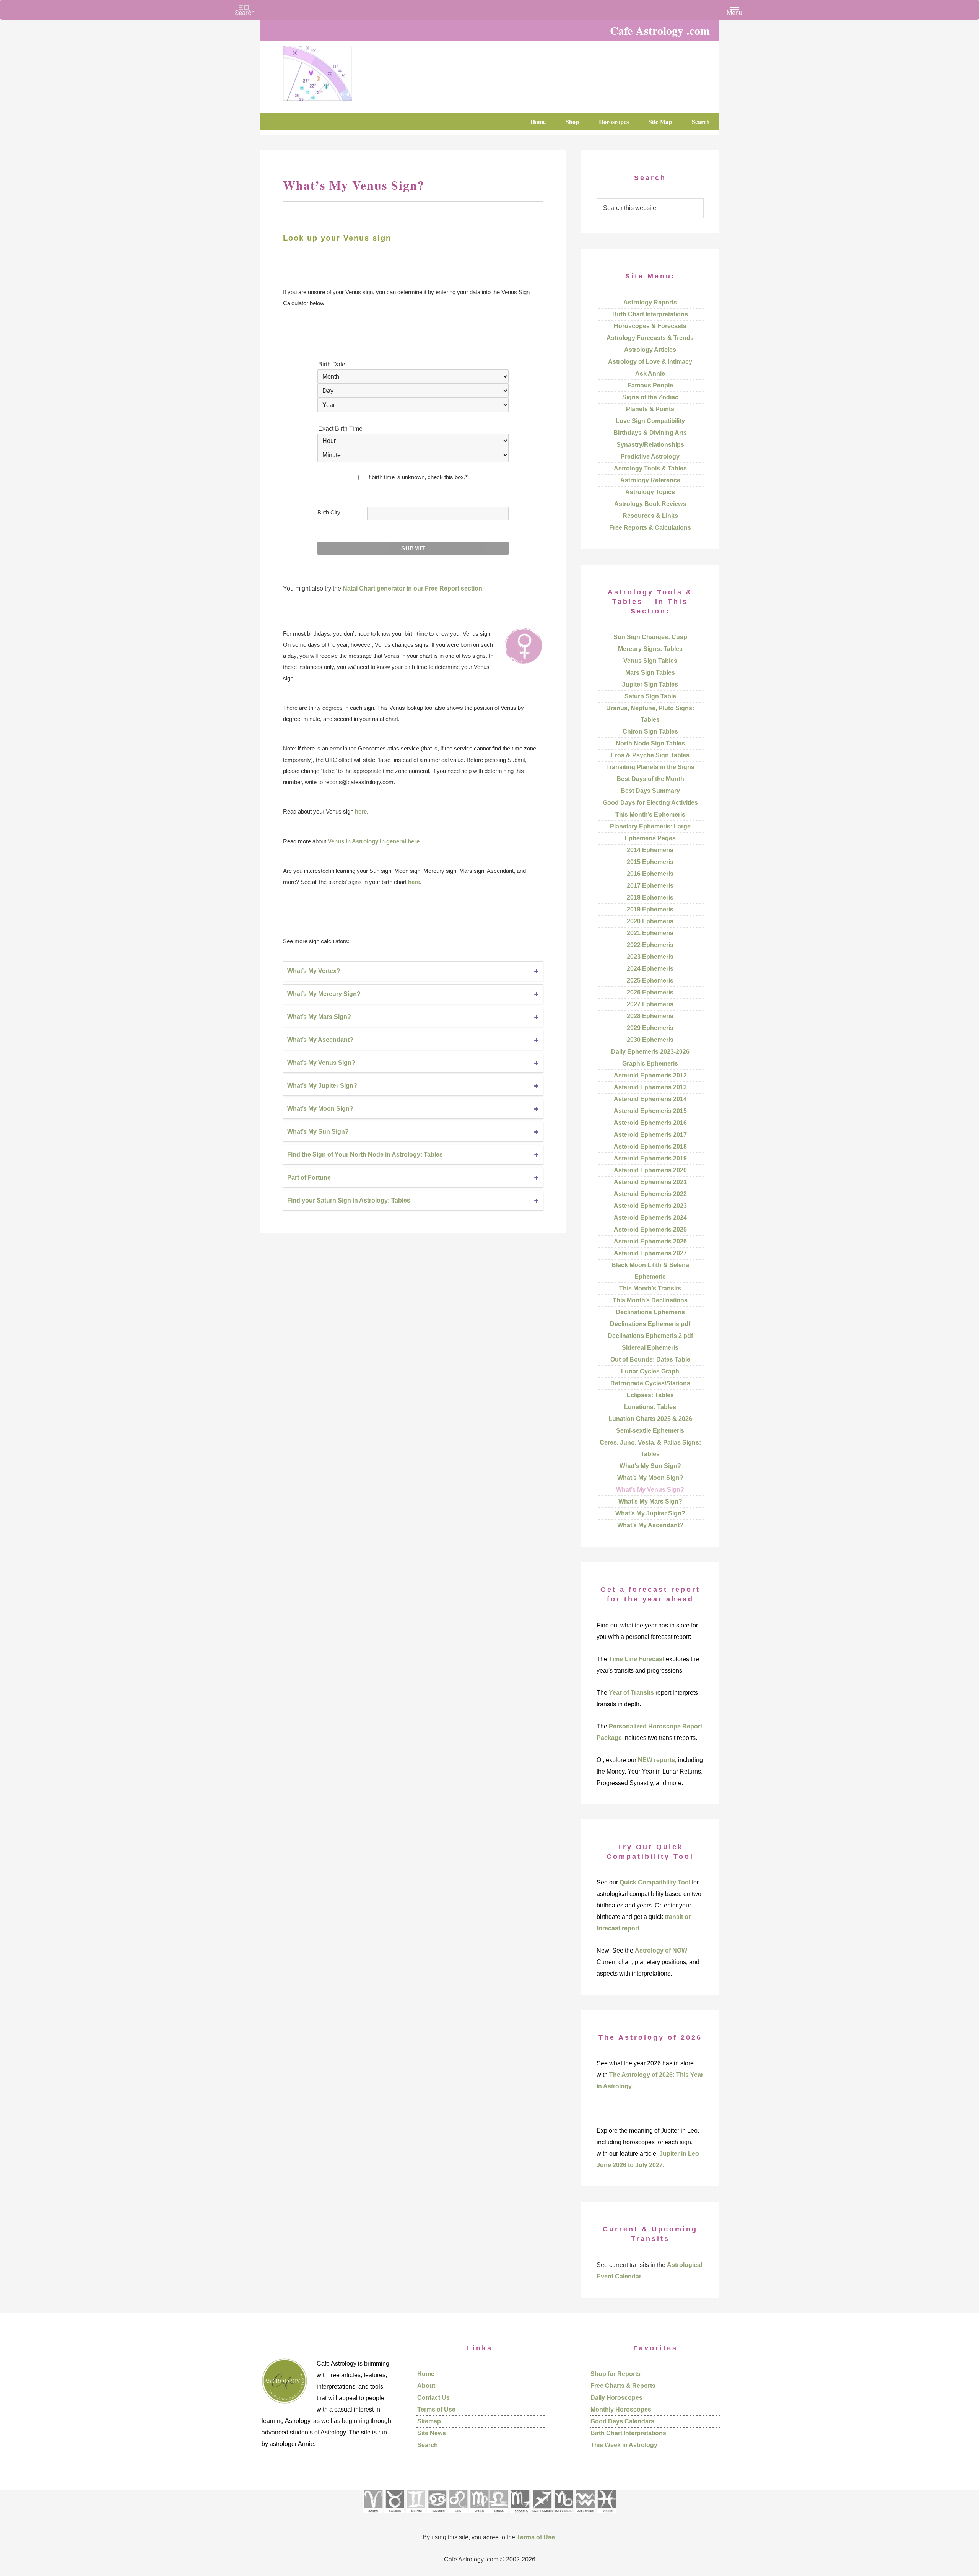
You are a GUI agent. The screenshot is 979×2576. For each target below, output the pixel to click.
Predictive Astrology (650, 456)
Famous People (650, 385)
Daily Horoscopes (616, 2398)
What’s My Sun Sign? (318, 1132)
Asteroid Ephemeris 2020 (650, 1170)
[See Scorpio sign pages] (520, 2515)
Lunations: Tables (650, 1407)
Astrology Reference (650, 480)
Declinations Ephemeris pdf (650, 1324)
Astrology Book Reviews (650, 504)
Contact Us (433, 2398)
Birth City (329, 512)
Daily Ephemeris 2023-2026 (650, 1052)
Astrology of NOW (661, 1950)
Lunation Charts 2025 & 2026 (650, 1419)
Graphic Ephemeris (650, 1063)
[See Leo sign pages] (458, 2515)
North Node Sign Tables (650, 743)
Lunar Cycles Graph (650, 1371)
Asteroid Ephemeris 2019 (650, 1158)
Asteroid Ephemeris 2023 (650, 1206)
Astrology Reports (650, 302)
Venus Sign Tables (650, 661)
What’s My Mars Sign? (319, 1017)
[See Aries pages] (373, 2515)
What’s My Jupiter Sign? (322, 1086)
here (361, 811)
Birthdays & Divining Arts (650, 433)
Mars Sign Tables (650, 673)
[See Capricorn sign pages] (564, 2515)
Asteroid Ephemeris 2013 (650, 1087)
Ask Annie (650, 373)
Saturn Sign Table (650, 696)
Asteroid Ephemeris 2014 (650, 1099)
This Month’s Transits (650, 1288)
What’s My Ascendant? (320, 1040)
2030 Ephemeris (650, 1040)
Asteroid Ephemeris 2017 (650, 1135)
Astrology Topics (650, 492)
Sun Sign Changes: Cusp (650, 637)
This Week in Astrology (624, 2445)
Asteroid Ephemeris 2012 (650, 1075)
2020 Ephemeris (650, 921)
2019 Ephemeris (650, 909)
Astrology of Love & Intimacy (650, 362)
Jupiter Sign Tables (650, 684)
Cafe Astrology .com (340, 71)
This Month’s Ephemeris (650, 814)
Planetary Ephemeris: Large (650, 826)
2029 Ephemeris (650, 1028)
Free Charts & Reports (623, 2386)
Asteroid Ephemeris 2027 (650, 1253)
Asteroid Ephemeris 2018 (650, 1146)
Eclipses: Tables (650, 1395)
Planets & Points (650, 409)
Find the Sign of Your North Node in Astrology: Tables (365, 1155)
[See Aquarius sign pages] (585, 2515)
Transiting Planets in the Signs (650, 767)
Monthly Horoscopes (621, 2409)
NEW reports (656, 1760)
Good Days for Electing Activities (650, 803)
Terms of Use (436, 2409)
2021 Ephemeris (650, 933)
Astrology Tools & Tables (650, 468)
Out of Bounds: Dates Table (650, 1360)
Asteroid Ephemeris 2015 (650, 1111)
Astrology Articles (650, 350)
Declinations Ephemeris (650, 1312)
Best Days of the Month (650, 779)
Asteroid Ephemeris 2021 (650, 1182)
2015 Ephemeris (650, 862)
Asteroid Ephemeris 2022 (650, 1194)
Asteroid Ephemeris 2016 (650, 1123)
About (426, 2386)
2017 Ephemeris (650, 886)
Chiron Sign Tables (650, 731)
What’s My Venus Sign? (321, 1063)
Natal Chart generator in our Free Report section (412, 588)
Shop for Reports (616, 2374)
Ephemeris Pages (650, 838)
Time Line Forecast (637, 1659)
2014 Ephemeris (650, 850)
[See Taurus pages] (394, 2515)
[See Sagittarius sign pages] (542, 2515)
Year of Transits (631, 1693)
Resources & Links (650, 516)
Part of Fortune (309, 1177)
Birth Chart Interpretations (650, 314)
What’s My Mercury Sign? (324, 994)
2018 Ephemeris (650, 897)
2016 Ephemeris (650, 874)
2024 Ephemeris (650, 969)
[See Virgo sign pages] (479, 2515)
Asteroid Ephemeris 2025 (650, 1229)
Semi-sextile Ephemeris (650, 1431)
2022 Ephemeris (650, 945)
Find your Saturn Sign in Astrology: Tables (349, 1200)
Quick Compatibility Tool (655, 1882)
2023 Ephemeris (650, 957)
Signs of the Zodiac (650, 397)
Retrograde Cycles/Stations (650, 1383)
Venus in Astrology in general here (374, 841)
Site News (432, 2433)
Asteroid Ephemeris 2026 (650, 1241)
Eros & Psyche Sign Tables (650, 755)
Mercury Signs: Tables (650, 649)
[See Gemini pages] (416, 2515)
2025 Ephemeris (650, 980)
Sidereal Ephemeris (650, 1348)
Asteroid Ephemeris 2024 (650, 1218)
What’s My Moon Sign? (320, 1109)
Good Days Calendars (622, 2421)
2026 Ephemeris (650, 992)
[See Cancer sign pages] (437, 2515)
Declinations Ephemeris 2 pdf (650, 1336)
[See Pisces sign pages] (607, 2515)
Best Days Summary (650, 791)
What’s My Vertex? (314, 971)
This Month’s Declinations (650, 1300)
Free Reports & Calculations (650, 528)
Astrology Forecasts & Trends (650, 338)
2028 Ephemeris (650, 1016)
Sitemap (429, 2421)
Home (426, 2374)
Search (428, 2445)
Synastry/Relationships (650, 445)
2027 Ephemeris (650, 1004)
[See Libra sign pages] (498, 2515)
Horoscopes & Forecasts (650, 326)
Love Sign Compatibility (650, 421)
